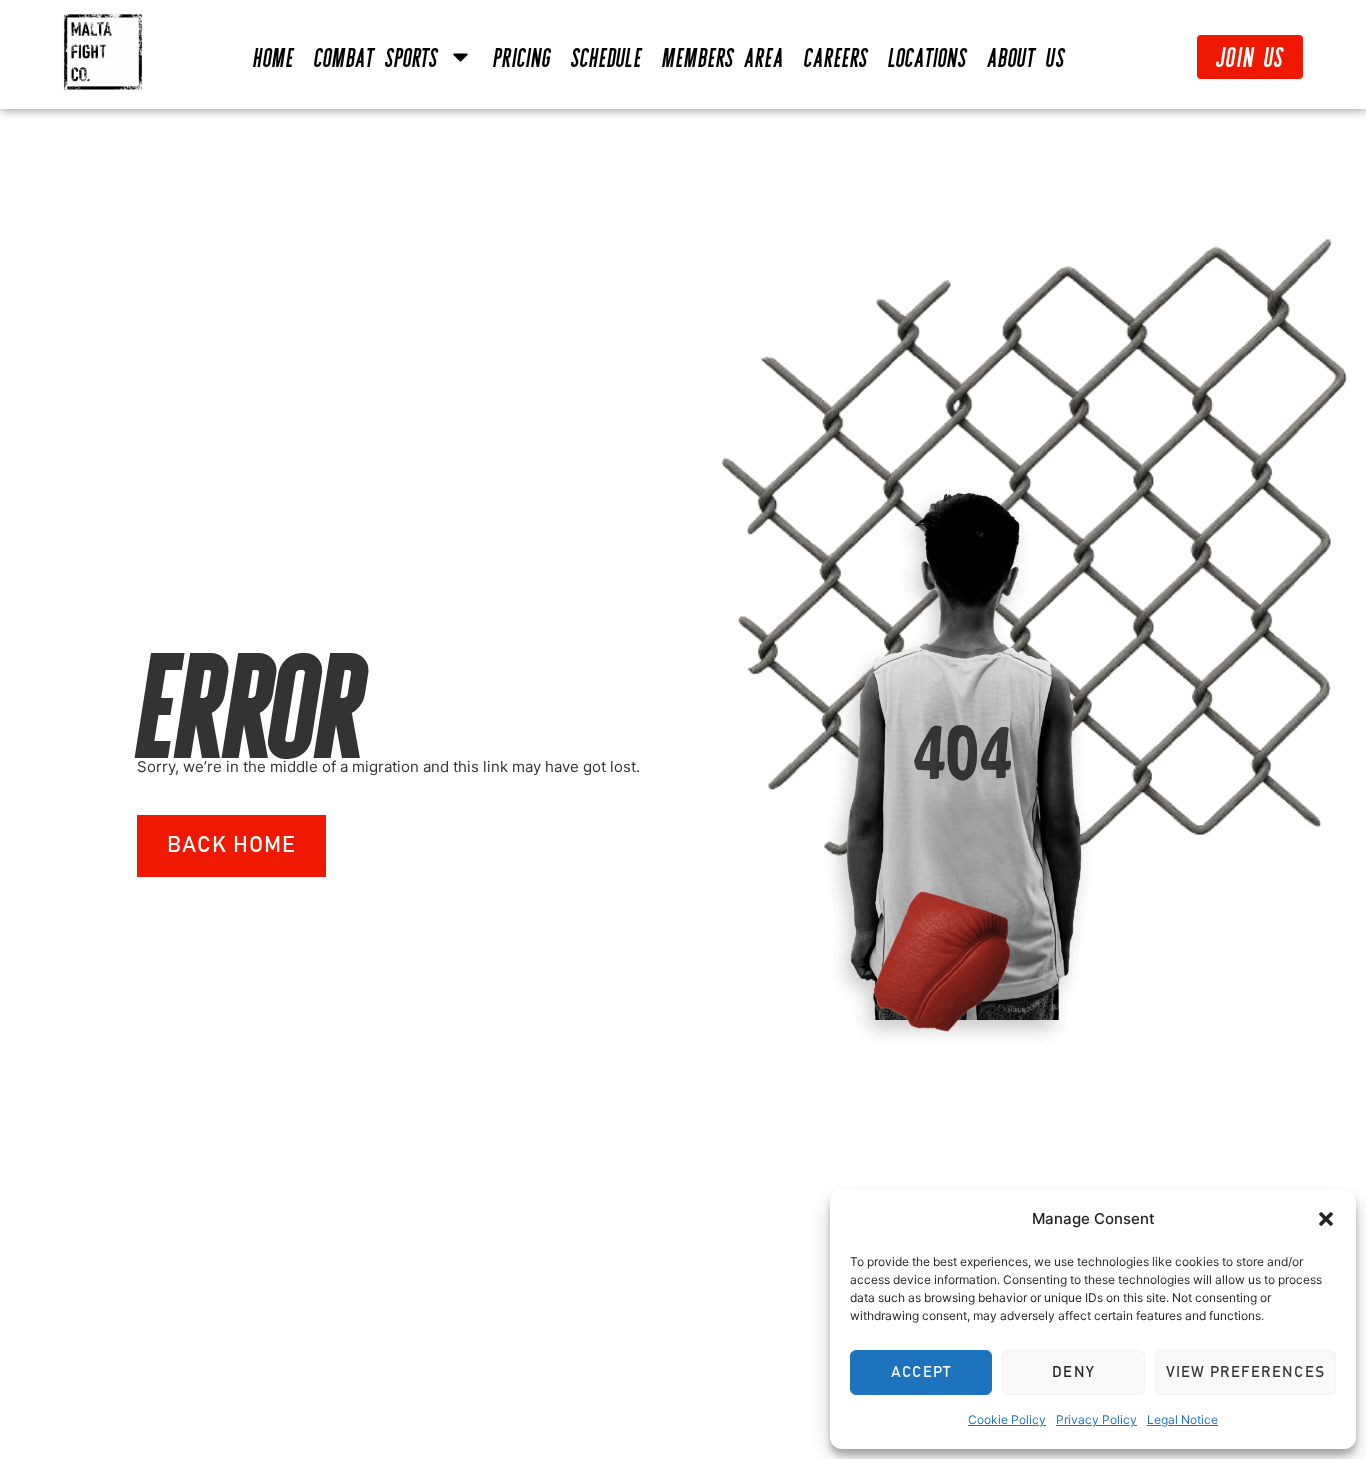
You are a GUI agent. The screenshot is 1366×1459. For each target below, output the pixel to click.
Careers (836, 56)
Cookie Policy (1007, 1419)
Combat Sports (376, 56)
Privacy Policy (1096, 1419)
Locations (927, 56)
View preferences (1245, 1372)
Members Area (723, 56)
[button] (1326, 1219)
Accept (921, 1372)
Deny (1073, 1372)
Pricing (522, 56)
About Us (1026, 56)
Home (273, 56)
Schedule (606, 56)
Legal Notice (1182, 1419)
